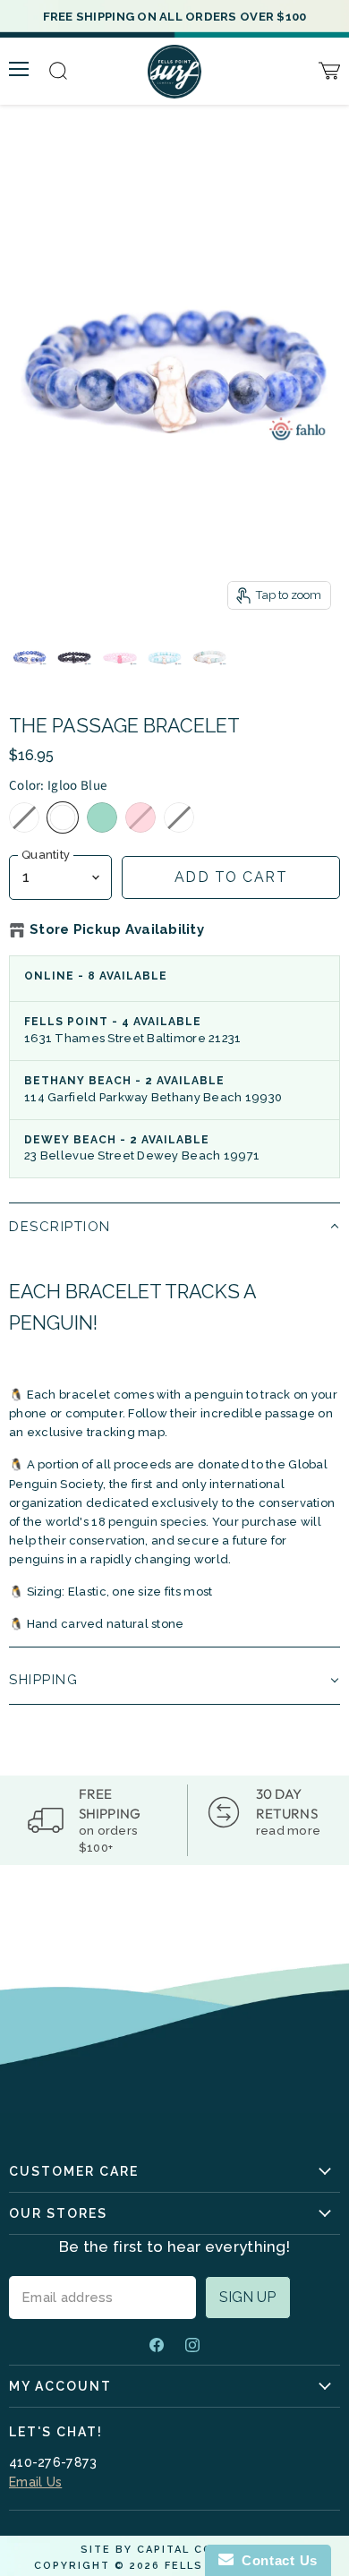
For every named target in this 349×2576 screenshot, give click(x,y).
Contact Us (276, 2560)
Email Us (35, 2482)
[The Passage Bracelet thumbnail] (30, 657)
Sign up (247, 2297)
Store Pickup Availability (117, 930)
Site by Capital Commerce (174, 2550)
